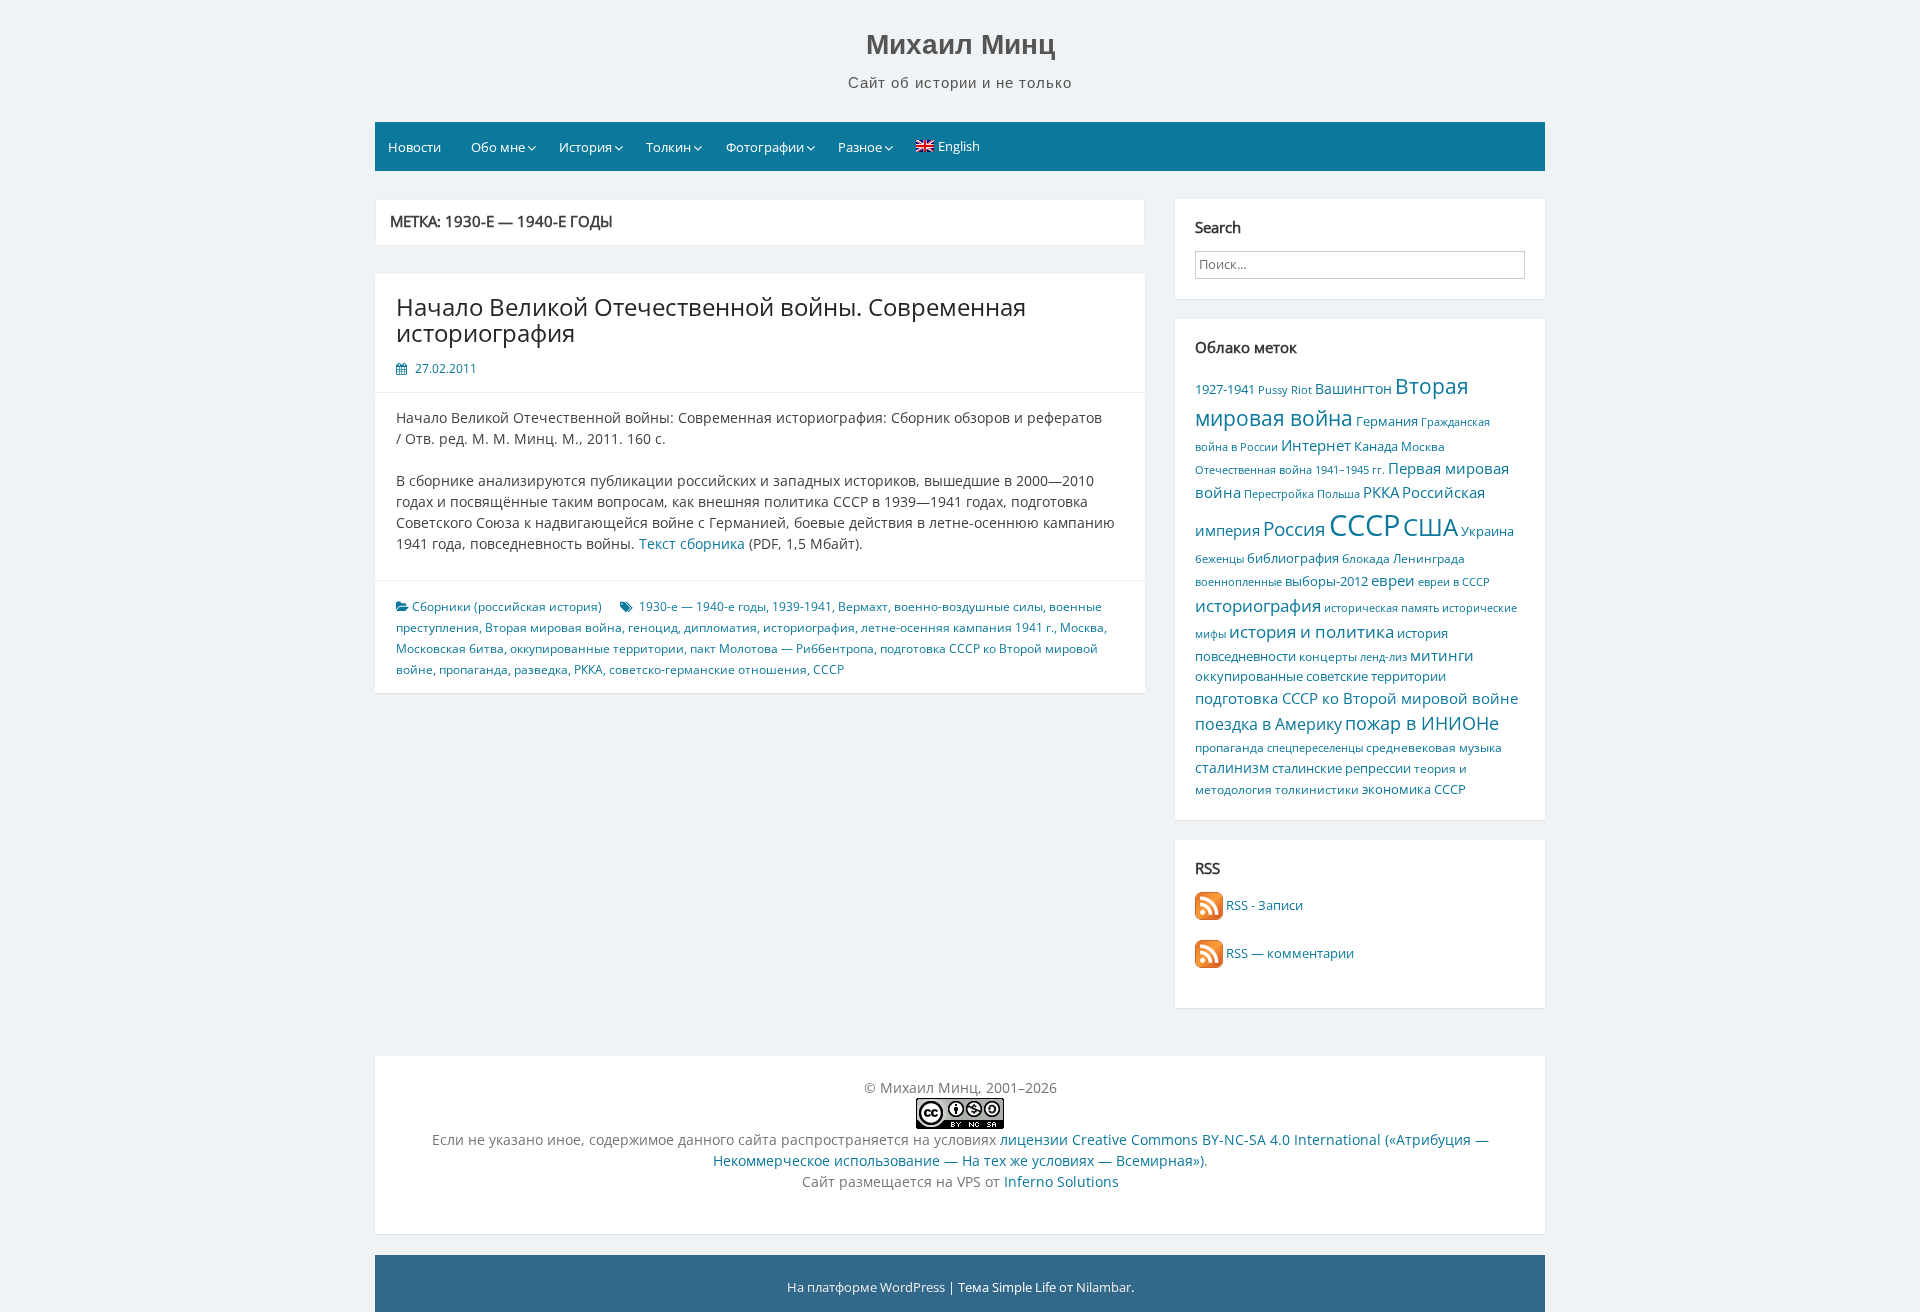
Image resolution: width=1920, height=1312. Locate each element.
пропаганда (473, 669)
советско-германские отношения (708, 669)
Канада (1376, 446)
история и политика (1311, 631)
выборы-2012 (1326, 581)
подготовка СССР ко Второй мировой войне (1356, 698)
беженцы (1219, 559)
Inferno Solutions (1061, 1181)
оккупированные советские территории (1320, 676)
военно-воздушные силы (968, 606)
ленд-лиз (1383, 657)
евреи (1393, 580)
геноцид (653, 627)
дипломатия (720, 627)
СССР (828, 669)
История (585, 147)
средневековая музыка (1434, 747)
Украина (1487, 531)
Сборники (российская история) (507, 606)
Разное (860, 147)
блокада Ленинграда (1403, 558)
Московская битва (450, 648)
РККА (588, 669)
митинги (1442, 655)
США (1430, 526)
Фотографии (765, 147)
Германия (1387, 421)
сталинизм (1232, 767)
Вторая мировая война (553, 627)
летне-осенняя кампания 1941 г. (957, 627)
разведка (541, 669)
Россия (1294, 529)
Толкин (668, 147)
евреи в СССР (1454, 582)
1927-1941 (1225, 389)
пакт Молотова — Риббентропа (782, 648)
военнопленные (1238, 582)
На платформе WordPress (867, 1287)
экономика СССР (1414, 789)
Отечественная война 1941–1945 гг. (1290, 470)
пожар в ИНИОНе (1422, 723)
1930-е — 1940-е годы (702, 606)
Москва (1082, 627)
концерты (1328, 656)
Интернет (1316, 445)
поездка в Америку (1268, 723)
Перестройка (1279, 494)
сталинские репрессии (1341, 768)
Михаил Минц (960, 44)
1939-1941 (802, 606)
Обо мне (498, 147)
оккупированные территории (597, 648)
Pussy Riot (1285, 390)
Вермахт (863, 606)
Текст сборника (692, 543)
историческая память (1381, 608)
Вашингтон (1353, 388)
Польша (1338, 494)
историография (809, 627)
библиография (1293, 558)
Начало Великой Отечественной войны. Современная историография (711, 319)
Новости (414, 147)
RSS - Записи (1263, 905)
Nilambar (1103, 1287)
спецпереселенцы (1315, 748)
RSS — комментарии (1288, 953)
